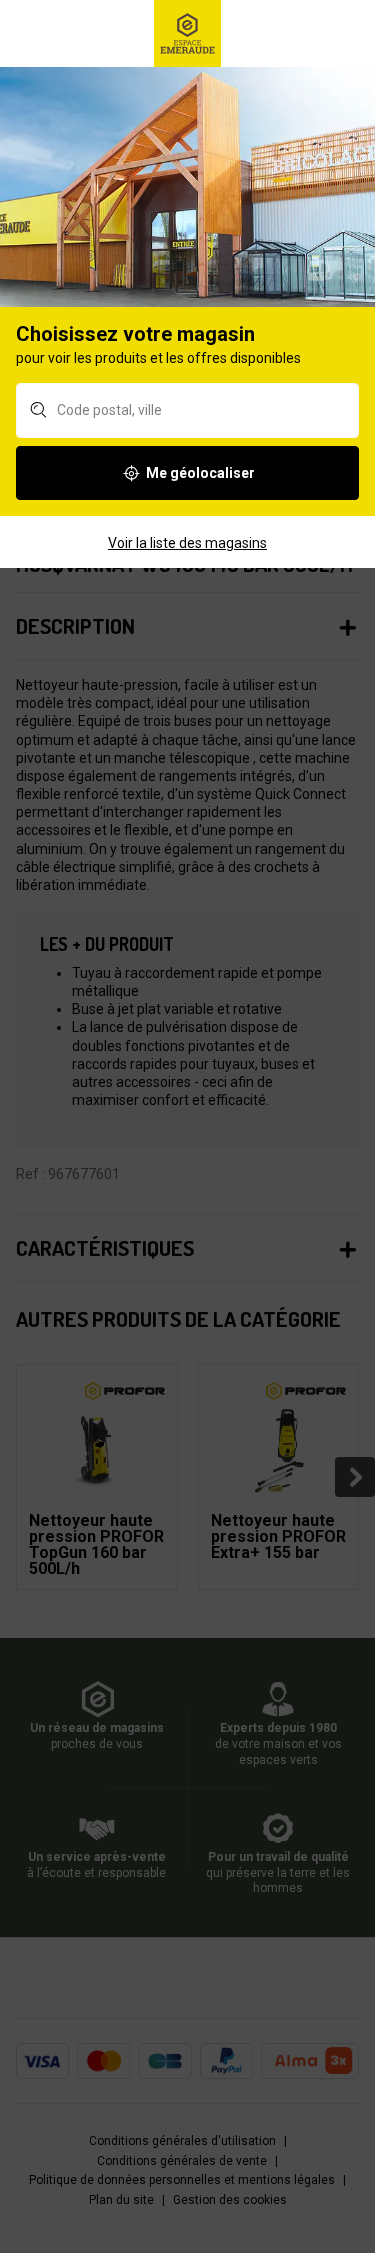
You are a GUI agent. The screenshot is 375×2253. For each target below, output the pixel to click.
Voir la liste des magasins (187, 543)
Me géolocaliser (200, 473)
